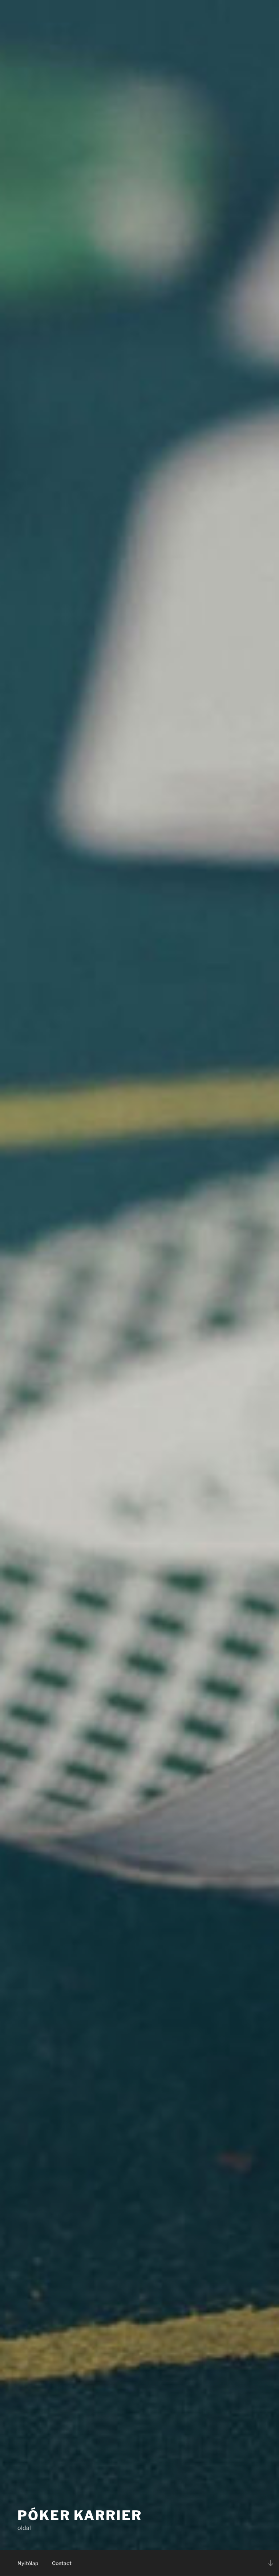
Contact (62, 2563)
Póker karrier (80, 2515)
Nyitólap (28, 2563)
